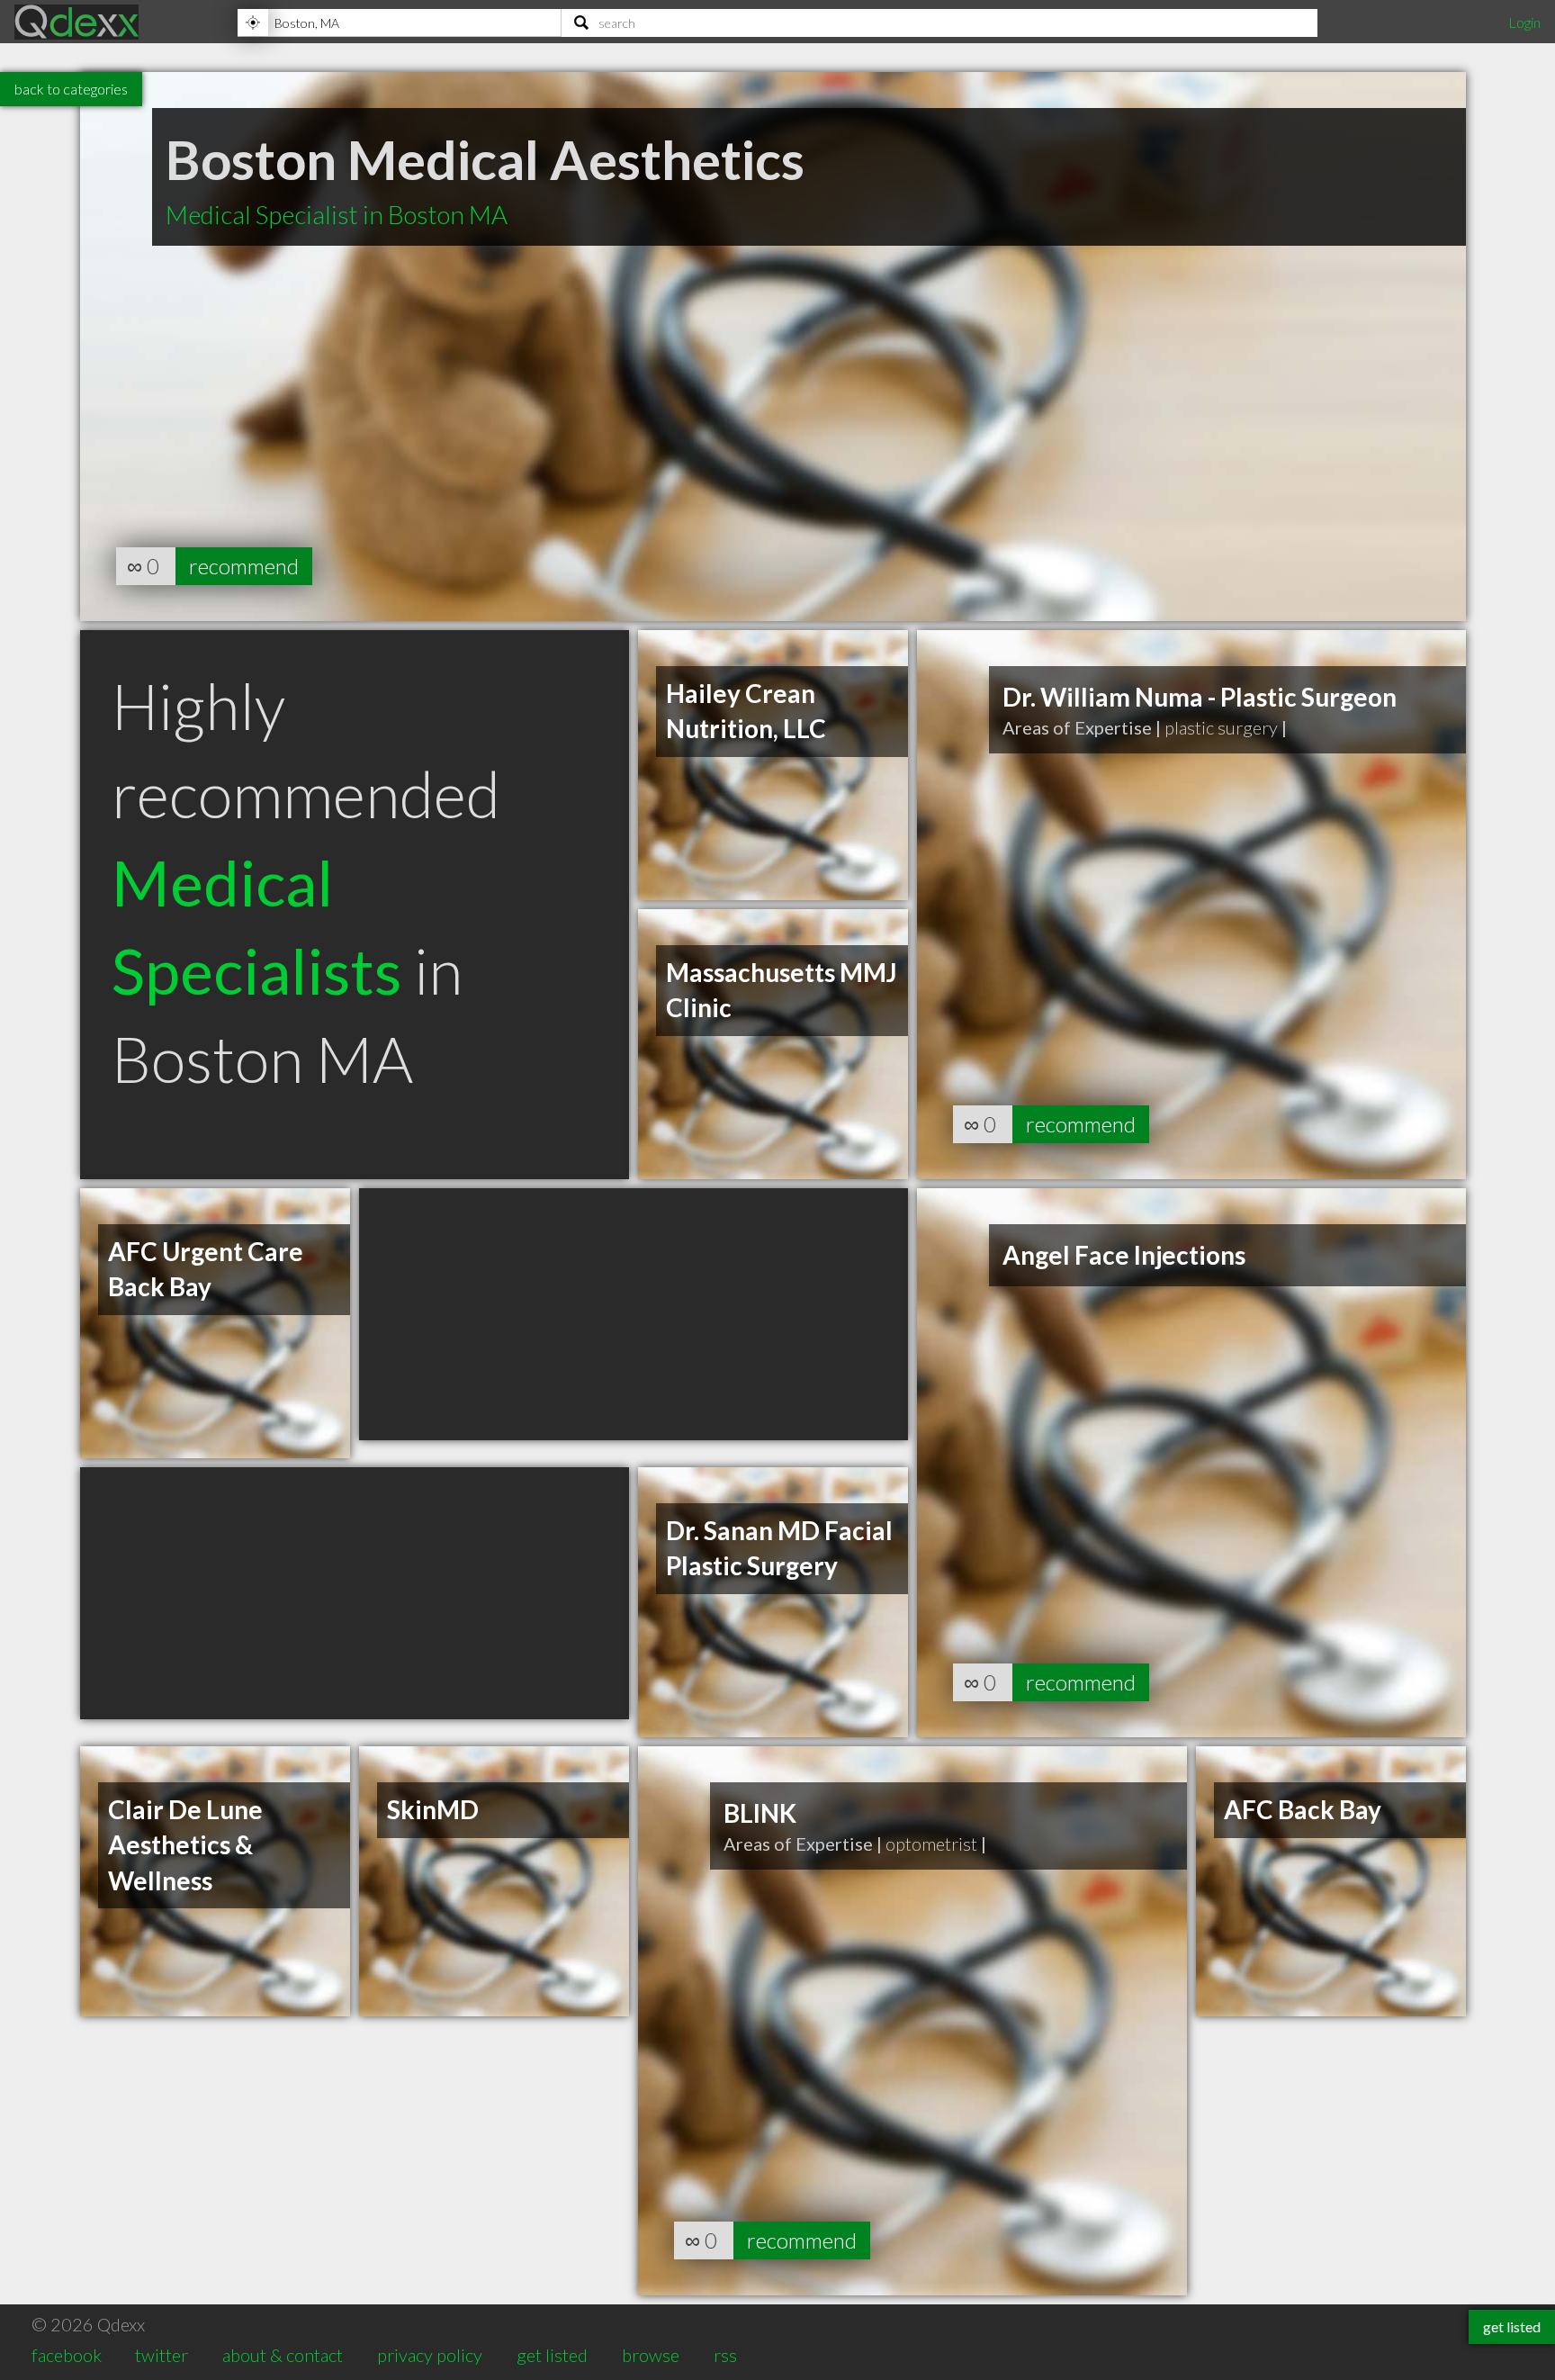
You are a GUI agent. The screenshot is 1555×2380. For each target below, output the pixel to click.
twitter (162, 2355)
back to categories (71, 89)
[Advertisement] (634, 1314)
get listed (552, 2355)
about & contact (283, 2355)
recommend (244, 566)
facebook (67, 2355)
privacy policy (430, 2355)
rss (725, 2355)
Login (1524, 22)
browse (651, 2355)
